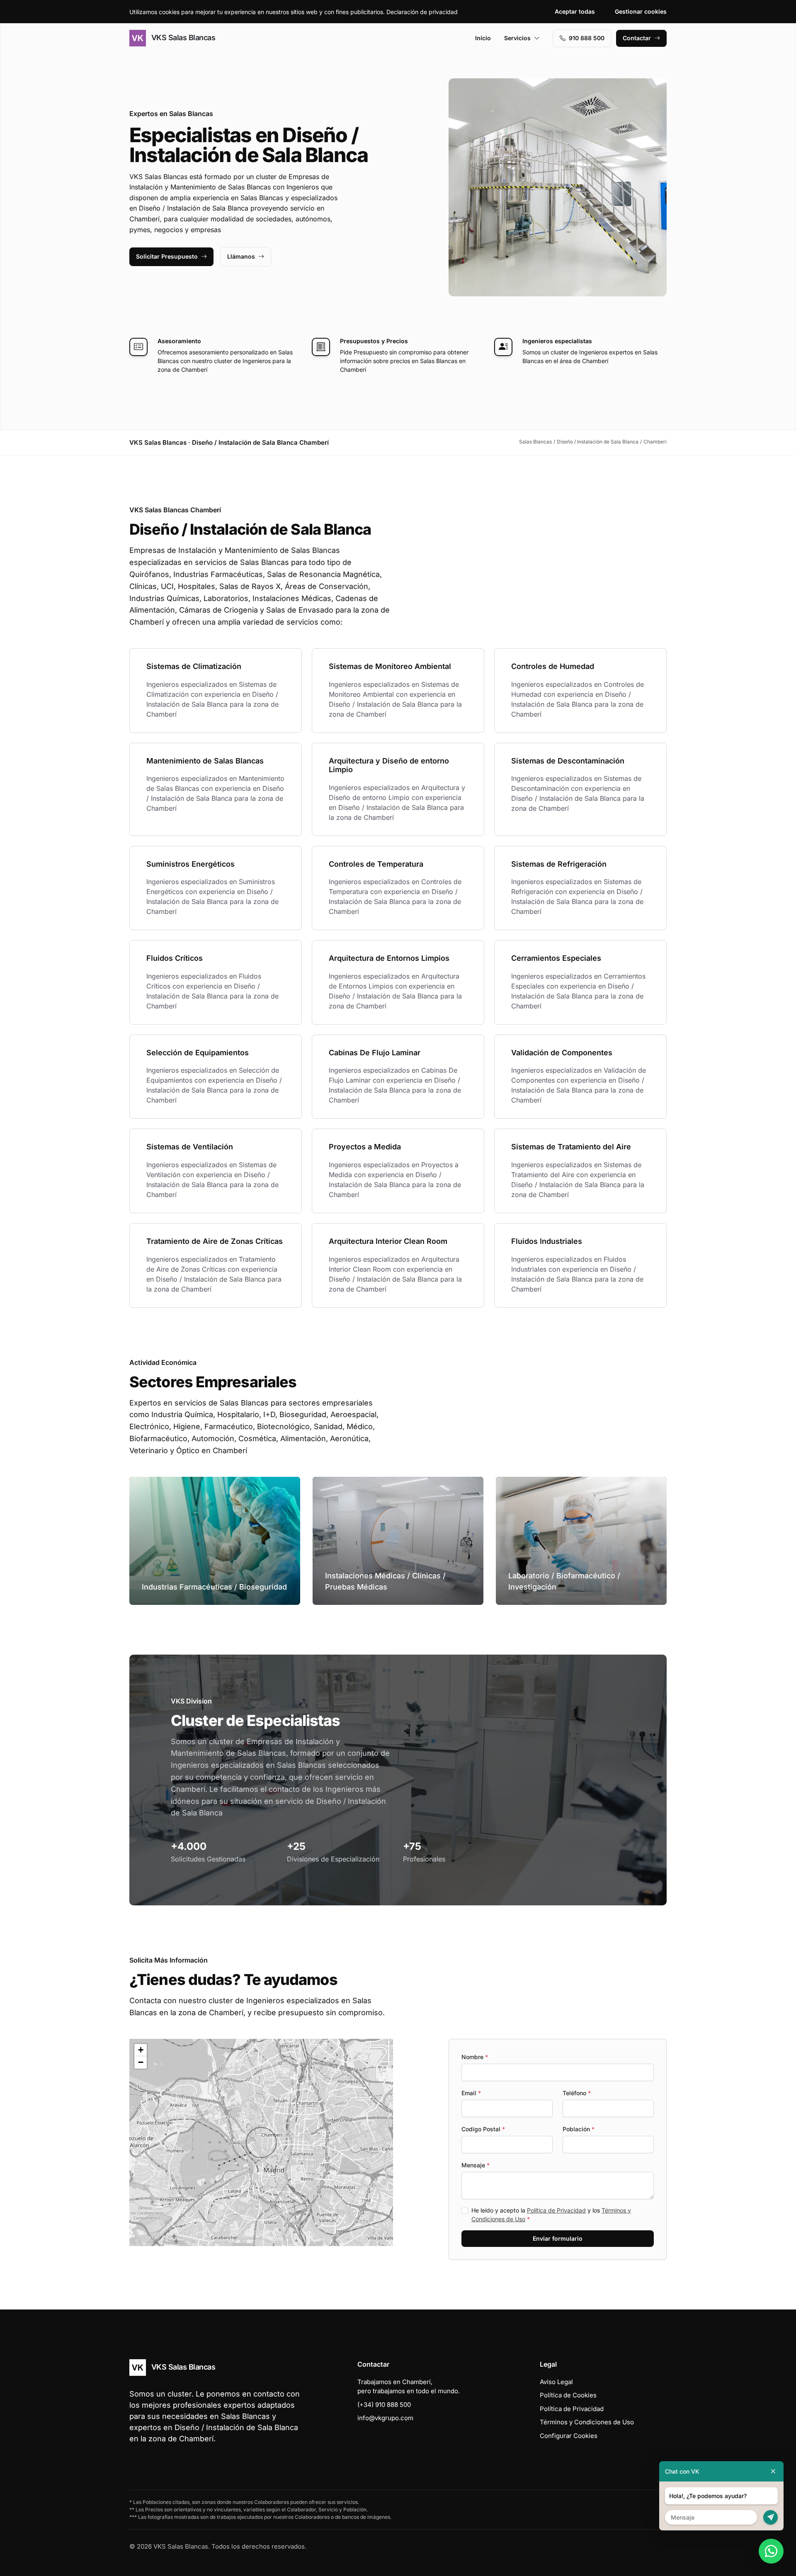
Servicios (517, 38)
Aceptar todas (575, 11)
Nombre (475, 2057)
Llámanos (241, 256)
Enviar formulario (558, 2238)
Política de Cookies (568, 2395)
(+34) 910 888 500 (384, 2405)
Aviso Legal (556, 2382)
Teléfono (577, 2093)
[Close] (773, 2471)
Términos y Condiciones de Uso (587, 2422)
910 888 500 (587, 38)
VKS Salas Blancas (182, 38)
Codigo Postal (483, 2129)
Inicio (483, 38)
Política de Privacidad (556, 2210)
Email (471, 2093)
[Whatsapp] (771, 2551)
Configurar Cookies (569, 2436)
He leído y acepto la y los (551, 2215)
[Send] (771, 2517)
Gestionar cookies (641, 11)
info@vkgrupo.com (385, 2418)
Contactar (637, 38)
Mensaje (476, 2165)
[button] (261, 2142)
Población (579, 2129)
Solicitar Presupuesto (167, 256)
